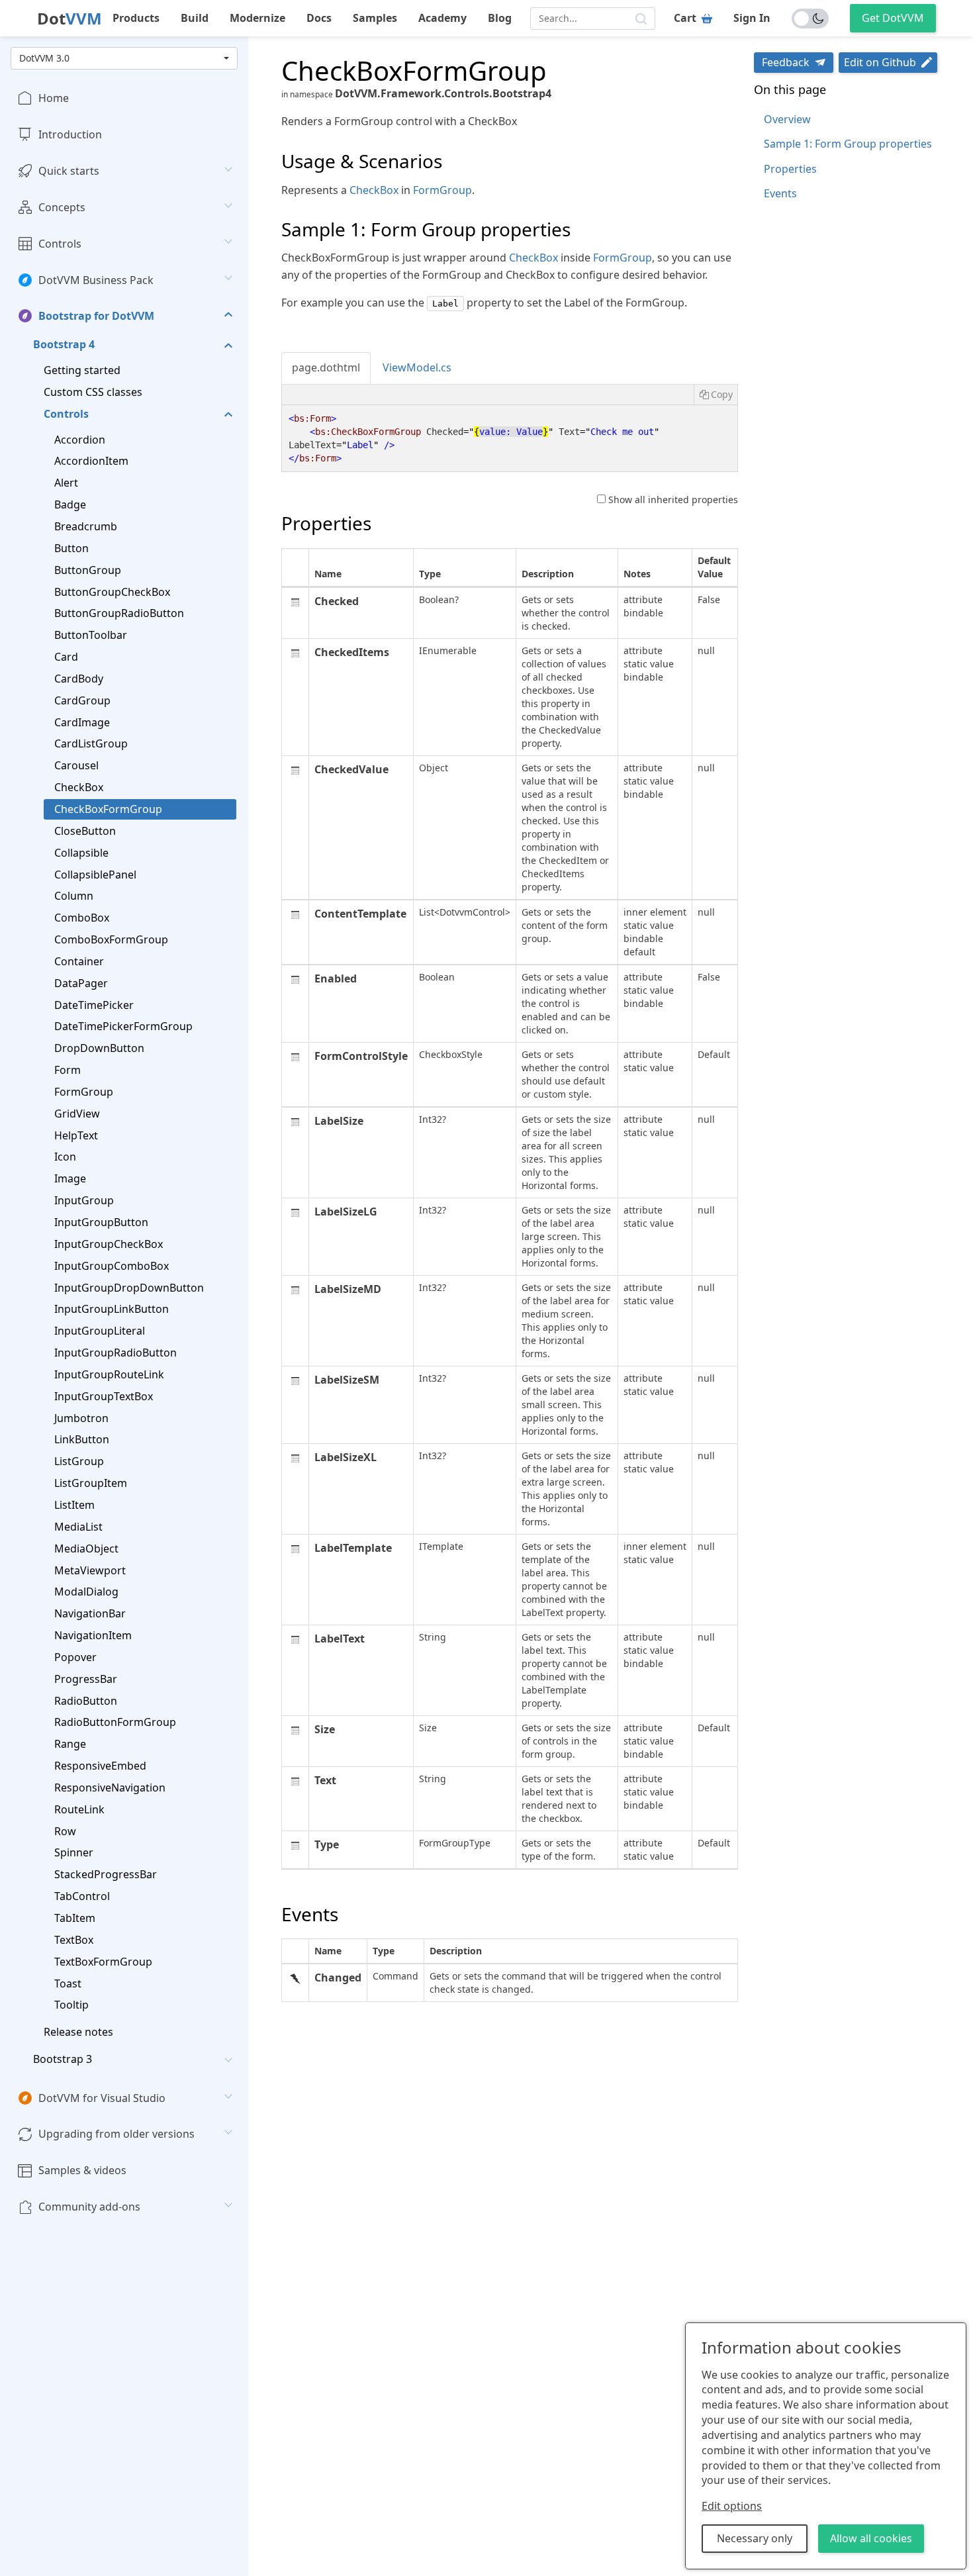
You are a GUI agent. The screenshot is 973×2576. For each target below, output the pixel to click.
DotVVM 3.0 (44, 58)
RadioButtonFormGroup (115, 1722)
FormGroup (84, 1092)
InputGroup (84, 1200)
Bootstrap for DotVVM (96, 316)
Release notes (78, 2032)
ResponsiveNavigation (110, 1788)
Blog (500, 18)
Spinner (74, 1852)
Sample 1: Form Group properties (848, 144)
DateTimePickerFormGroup (123, 1026)
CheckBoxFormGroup (108, 809)
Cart (685, 18)
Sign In (752, 18)
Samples (375, 18)
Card (66, 657)
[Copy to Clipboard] (716, 395)
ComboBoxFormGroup (111, 939)
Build (195, 18)
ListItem (74, 1505)
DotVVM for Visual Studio (102, 2098)
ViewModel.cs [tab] (417, 367)
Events (780, 193)
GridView (77, 1113)
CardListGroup (91, 743)
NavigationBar (90, 1613)
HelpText (76, 1135)
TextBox (74, 1940)
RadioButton (86, 1700)
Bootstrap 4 (64, 344)
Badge (70, 504)
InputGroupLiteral (100, 1331)
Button (71, 548)
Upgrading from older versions (116, 2134)
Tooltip (71, 2005)
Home (54, 98)
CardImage (82, 722)
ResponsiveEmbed (100, 1766)
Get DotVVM (893, 18)
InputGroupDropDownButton (129, 1287)
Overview (787, 119)
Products (136, 18)
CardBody (79, 679)
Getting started (82, 370)
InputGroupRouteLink (109, 1374)
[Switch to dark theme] (810, 19)
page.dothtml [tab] (326, 367)
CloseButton (85, 830)
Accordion (80, 439)
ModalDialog (86, 1592)
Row (65, 1831)
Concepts (62, 207)
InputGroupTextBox (104, 1396)
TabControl (82, 1896)
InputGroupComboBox (112, 1265)
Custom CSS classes (93, 392)
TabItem (75, 1918)
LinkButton (82, 1439)
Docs (319, 18)
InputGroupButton (101, 1222)
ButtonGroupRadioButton (119, 613)
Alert (66, 483)
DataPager (81, 982)
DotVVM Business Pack (96, 279)
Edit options (732, 2506)
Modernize (257, 18)
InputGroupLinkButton (112, 1309)
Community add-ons (89, 2207)
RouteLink (79, 1809)
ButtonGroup (88, 569)
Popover (75, 1657)
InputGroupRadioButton (116, 1353)
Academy (442, 18)
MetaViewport (90, 1570)
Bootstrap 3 (63, 2059)
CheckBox (79, 787)
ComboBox (82, 918)
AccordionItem (91, 461)
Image (70, 1178)
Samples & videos (82, 2170)
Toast (68, 1983)
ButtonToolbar (91, 635)
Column (74, 896)
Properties (790, 169)
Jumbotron (81, 1417)
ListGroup (79, 1461)
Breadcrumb (86, 526)
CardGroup (82, 700)
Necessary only (755, 2538)
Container (79, 961)
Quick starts (69, 171)
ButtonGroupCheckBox (112, 591)
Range (70, 1744)
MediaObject (86, 1548)
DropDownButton (99, 1048)
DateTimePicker (94, 1004)
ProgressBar (86, 1678)
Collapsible (81, 852)
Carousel (76, 765)
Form (68, 1070)
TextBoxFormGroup (103, 1961)
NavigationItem (93, 1635)
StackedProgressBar (106, 1874)
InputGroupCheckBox (109, 1244)
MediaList (78, 1526)
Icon (65, 1157)
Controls (60, 243)
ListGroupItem (91, 1483)
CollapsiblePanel (95, 874)
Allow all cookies (871, 2538)
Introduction (70, 134)
